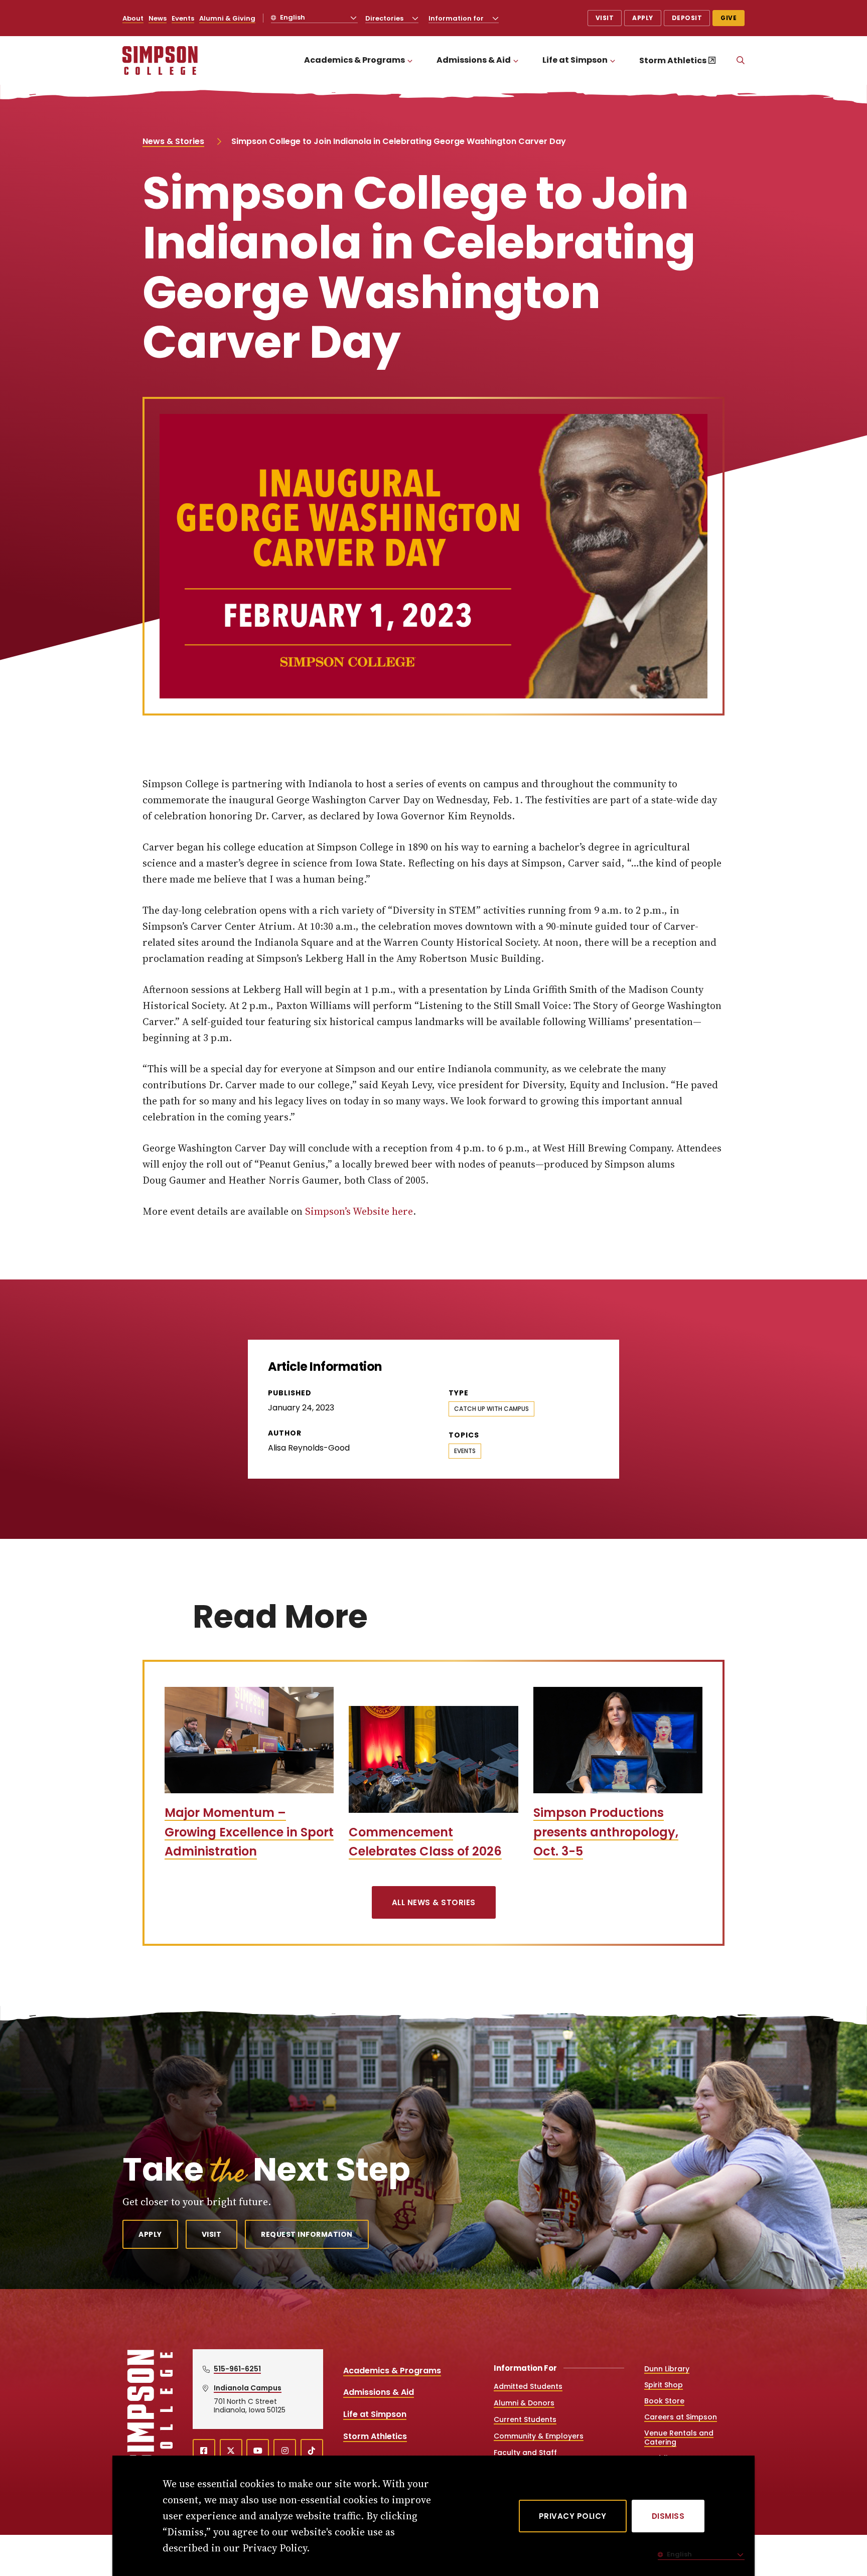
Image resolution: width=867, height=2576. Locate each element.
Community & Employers (539, 2436)
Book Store (664, 2401)
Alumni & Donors (524, 2403)
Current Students (525, 2419)
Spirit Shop (664, 2385)
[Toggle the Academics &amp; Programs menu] (410, 60)
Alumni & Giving (227, 18)
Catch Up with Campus (491, 1409)
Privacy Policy (573, 2516)
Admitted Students (528, 2386)
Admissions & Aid (474, 60)
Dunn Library (667, 2369)
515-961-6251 (237, 2369)
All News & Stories (434, 1902)
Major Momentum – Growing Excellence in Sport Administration (249, 1832)
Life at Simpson (575, 60)
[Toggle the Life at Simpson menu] (613, 60)
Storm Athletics (673, 60)
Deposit (687, 18)
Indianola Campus (248, 2388)
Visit (605, 18)
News (158, 18)
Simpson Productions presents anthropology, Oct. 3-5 (606, 1832)
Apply (643, 18)
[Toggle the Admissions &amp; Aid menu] (516, 60)
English (292, 17)
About (133, 18)
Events (183, 18)
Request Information (307, 2234)
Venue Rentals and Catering (679, 2438)
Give (729, 18)
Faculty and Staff (525, 2453)
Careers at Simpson (681, 2417)
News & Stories (173, 141)
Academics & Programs (354, 60)
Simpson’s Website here (359, 1211)
